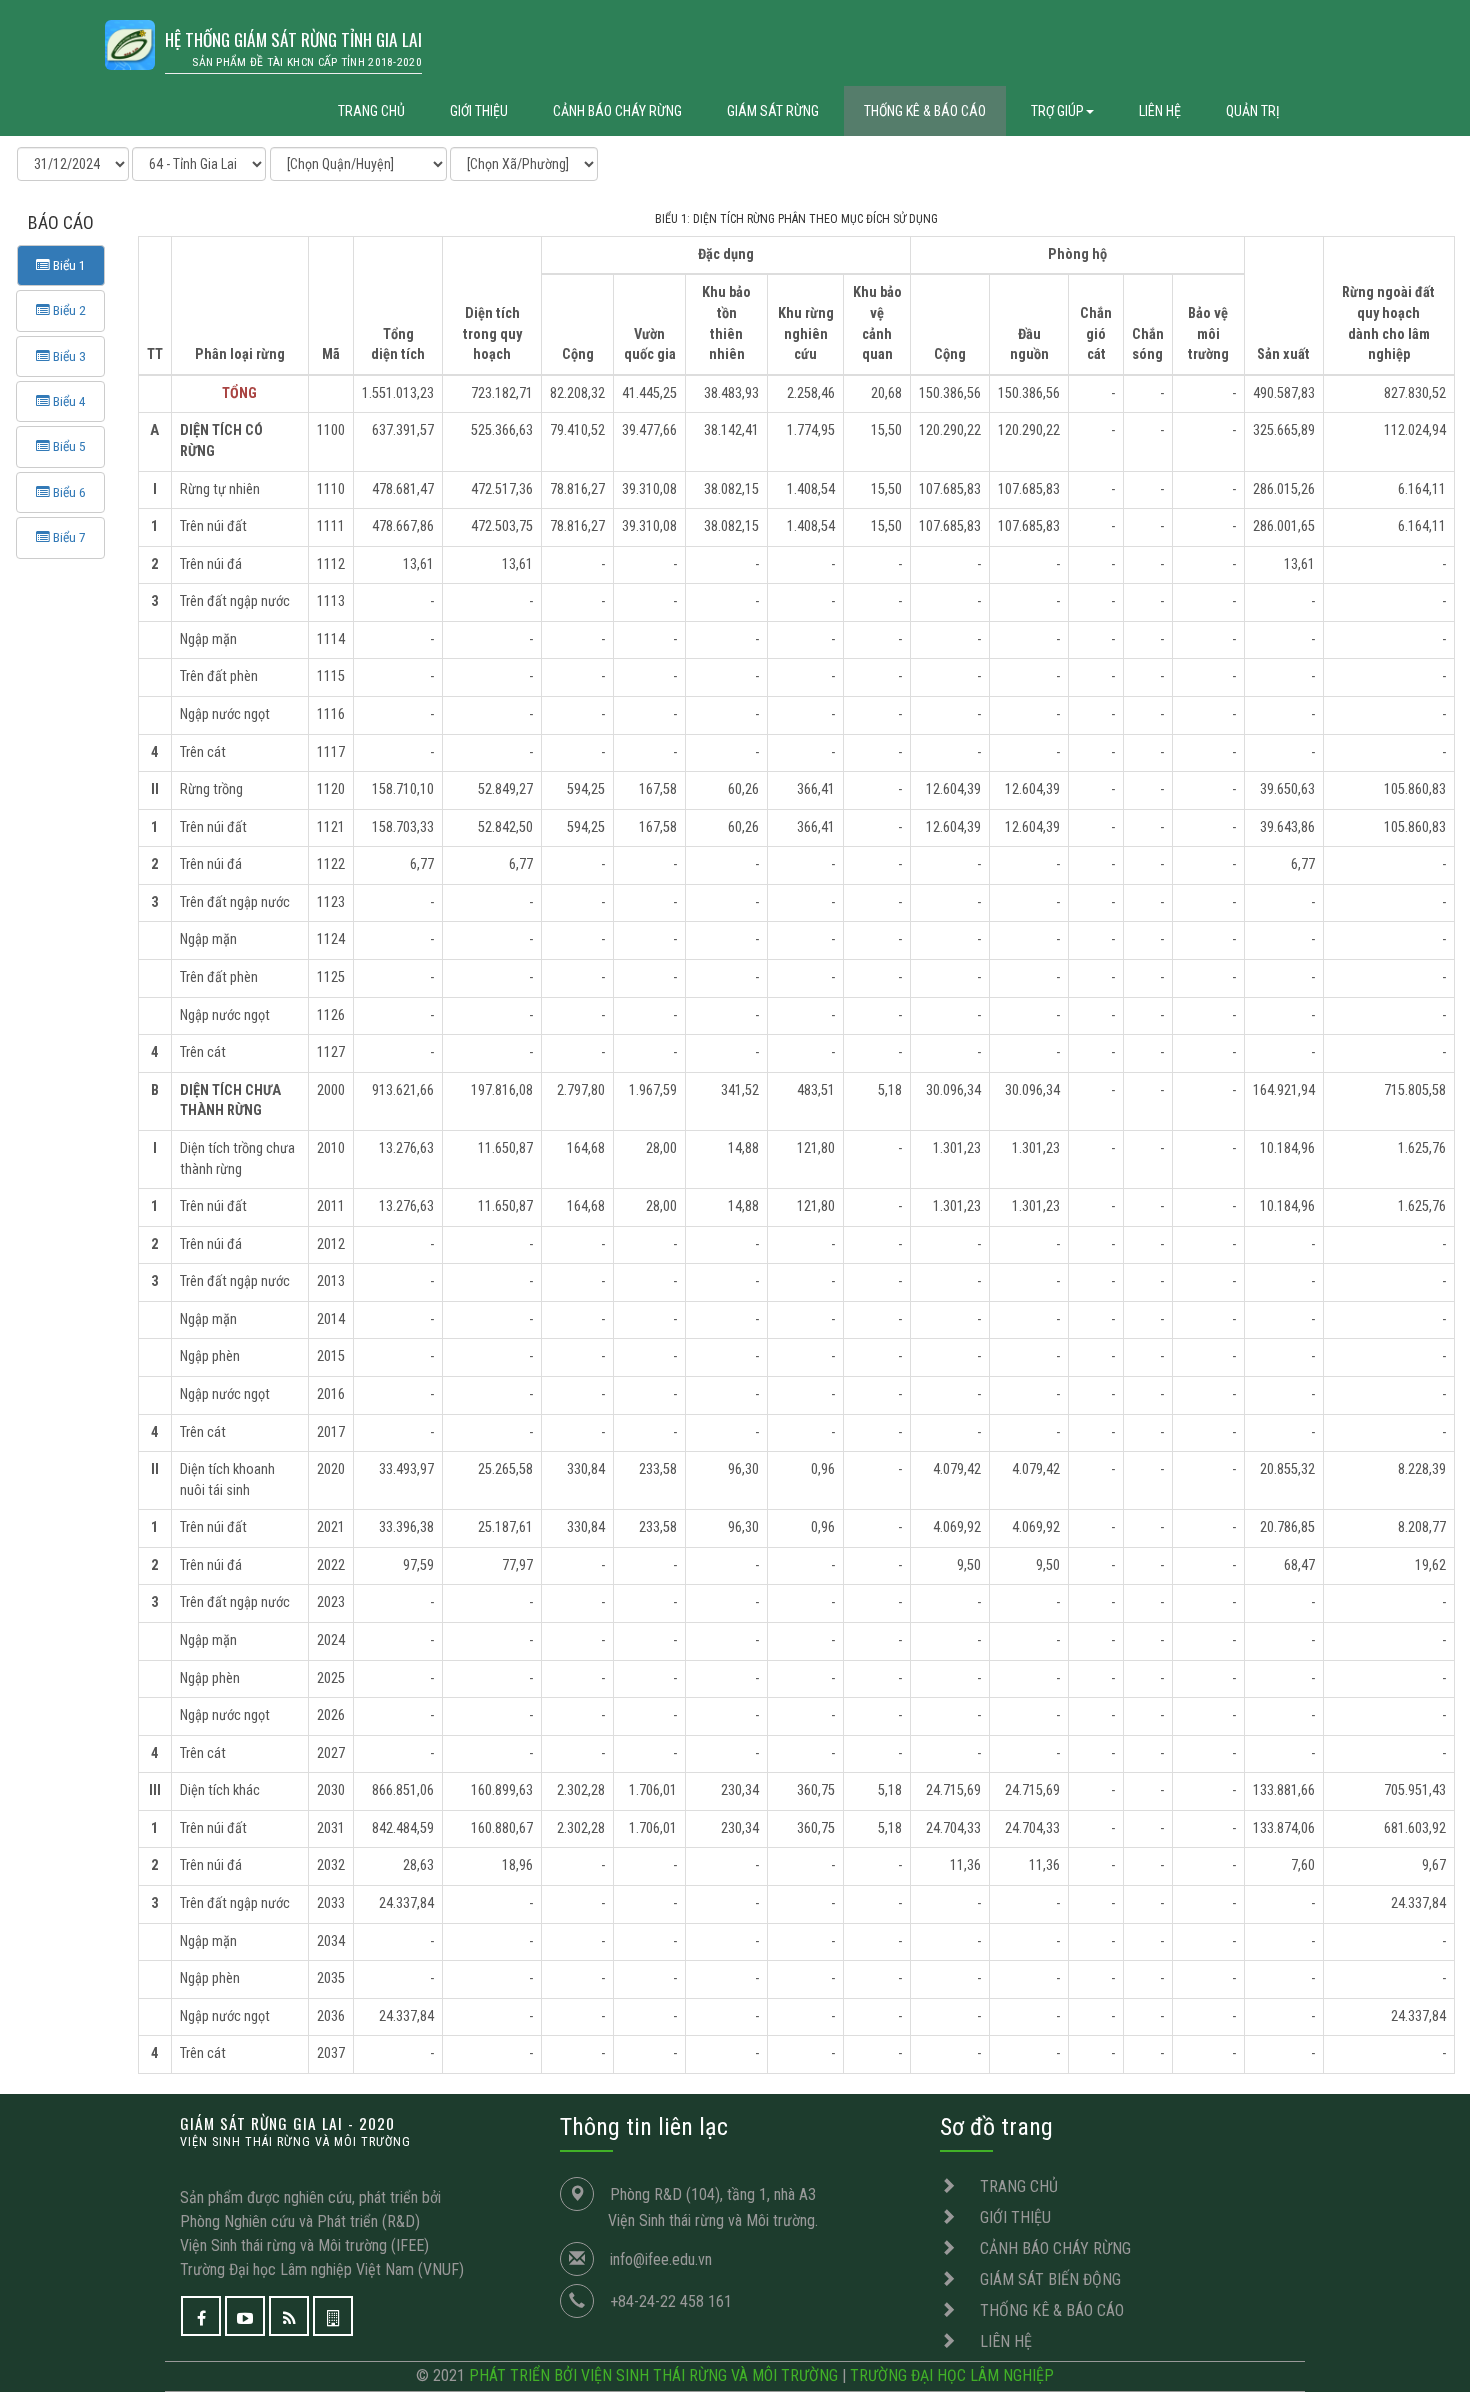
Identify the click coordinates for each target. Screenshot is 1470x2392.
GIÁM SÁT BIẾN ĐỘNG (1050, 2279)
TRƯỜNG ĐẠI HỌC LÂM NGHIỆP (952, 2375)
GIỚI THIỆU (479, 111)
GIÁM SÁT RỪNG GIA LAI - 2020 (295, 2130)
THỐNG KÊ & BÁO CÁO (925, 111)
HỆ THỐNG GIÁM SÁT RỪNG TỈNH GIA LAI (293, 47)
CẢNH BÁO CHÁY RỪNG (617, 111)
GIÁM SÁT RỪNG (773, 111)
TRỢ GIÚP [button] (1057, 111)
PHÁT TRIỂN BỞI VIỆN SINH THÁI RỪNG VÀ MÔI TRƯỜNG (653, 2375)
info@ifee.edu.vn (661, 2259)
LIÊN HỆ (1160, 111)
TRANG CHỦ (371, 111)
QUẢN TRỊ (1253, 111)
